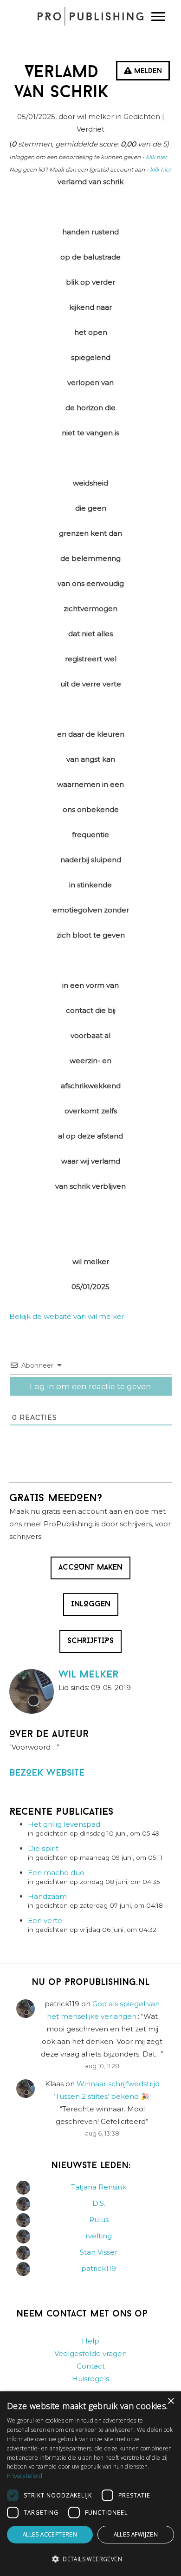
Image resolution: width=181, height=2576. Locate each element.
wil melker (88, 1675)
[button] (90, 2559)
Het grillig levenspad (64, 1824)
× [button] (171, 2401)
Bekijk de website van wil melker (67, 1316)
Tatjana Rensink (99, 2187)
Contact (91, 2366)
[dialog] (90, 2484)
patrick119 (99, 2268)
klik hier (156, 157)
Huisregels (90, 2379)
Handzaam (47, 1896)
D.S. (99, 2203)
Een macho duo (56, 1873)
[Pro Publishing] (90, 16)
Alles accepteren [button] (50, 2534)
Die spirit (43, 1848)
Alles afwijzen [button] (136, 2534)
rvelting (99, 2236)
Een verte (45, 1920)
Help (90, 2341)
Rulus (99, 2220)
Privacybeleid (25, 2476)
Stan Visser (99, 2252)
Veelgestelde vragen (90, 2353)
